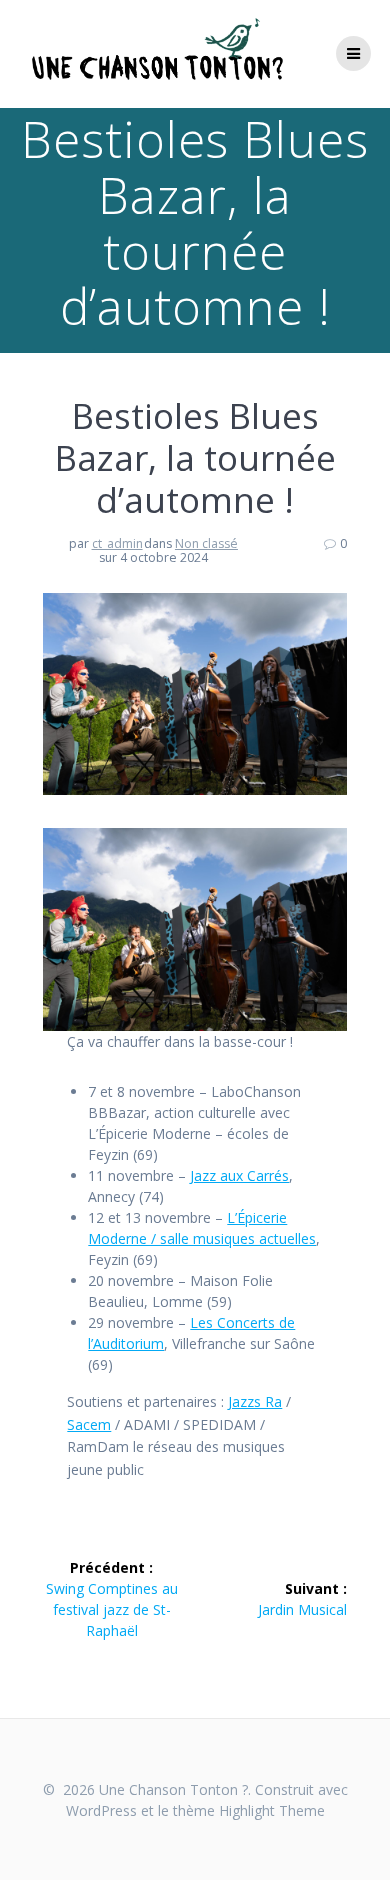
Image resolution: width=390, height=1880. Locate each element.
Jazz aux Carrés (239, 1175)
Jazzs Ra (255, 1401)
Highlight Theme (272, 1810)
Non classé (206, 543)
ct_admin (117, 543)
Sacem (89, 1424)
